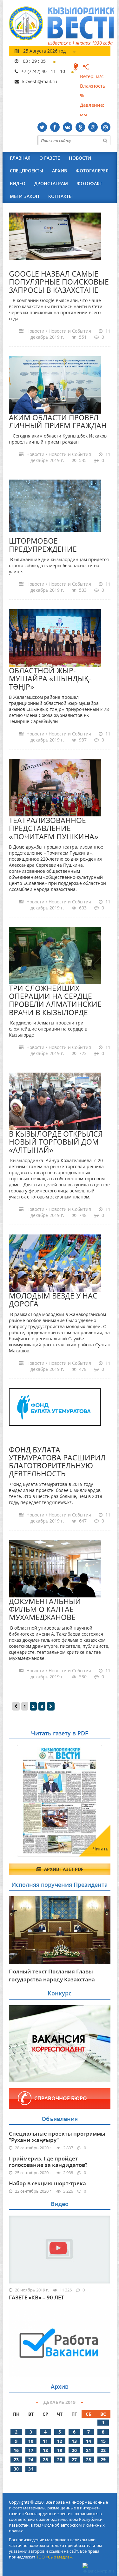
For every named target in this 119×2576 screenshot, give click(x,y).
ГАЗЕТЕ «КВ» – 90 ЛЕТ (36, 2297)
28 (89, 2460)
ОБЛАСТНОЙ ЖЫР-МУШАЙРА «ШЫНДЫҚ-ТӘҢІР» (50, 679)
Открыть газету (40, 1761)
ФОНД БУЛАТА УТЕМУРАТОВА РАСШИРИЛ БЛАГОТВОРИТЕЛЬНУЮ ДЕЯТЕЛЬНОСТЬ (57, 1462)
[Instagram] (106, 127)
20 (74, 2450)
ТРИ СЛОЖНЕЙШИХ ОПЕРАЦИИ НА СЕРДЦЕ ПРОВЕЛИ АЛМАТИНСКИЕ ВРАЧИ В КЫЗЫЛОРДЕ (55, 1000)
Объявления (60, 2119)
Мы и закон (25, 196)
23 (16, 2460)
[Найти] (105, 140)
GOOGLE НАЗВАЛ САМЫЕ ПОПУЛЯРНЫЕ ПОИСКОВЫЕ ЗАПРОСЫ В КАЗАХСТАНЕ (59, 282)
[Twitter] (42, 127)
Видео (18, 183)
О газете (50, 158)
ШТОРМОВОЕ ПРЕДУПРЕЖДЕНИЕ (43, 545)
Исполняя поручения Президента (60, 1885)
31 (31, 2469)
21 (89, 2450)
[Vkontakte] (68, 127)
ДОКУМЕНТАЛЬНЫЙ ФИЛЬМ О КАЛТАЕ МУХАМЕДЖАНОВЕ (45, 1609)
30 (16, 2469)
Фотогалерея (92, 171)
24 (31, 2460)
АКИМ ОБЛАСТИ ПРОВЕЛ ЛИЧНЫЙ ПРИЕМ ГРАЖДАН (58, 421)
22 (103, 2450)
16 (16, 2450)
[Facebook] (55, 127)
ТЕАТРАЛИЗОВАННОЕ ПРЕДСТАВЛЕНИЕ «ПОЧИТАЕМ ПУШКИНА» (54, 828)
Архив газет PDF (63, 1869)
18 (45, 2450)
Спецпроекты (26, 171)
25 (45, 2460)
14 (89, 2441)
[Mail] (93, 127)
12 (60, 2441)
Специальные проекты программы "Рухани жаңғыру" (57, 2137)
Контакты (60, 196)
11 (45, 2441)
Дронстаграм (51, 183)
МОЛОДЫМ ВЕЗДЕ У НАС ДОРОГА (53, 1300)
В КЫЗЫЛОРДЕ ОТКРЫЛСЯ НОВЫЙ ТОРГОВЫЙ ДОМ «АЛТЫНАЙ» (56, 1142)
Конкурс (60, 1993)
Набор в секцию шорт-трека (47, 2183)
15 (103, 2441)
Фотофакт (89, 183)
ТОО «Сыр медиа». (54, 2557)
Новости (80, 158)
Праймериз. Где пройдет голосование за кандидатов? (48, 2162)
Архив (60, 171)
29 (103, 2460)
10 (31, 2441)
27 (74, 2460)
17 (31, 2450)
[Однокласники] (80, 127)
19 (60, 2450)
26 (60, 2460)
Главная (20, 158)
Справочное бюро (61, 2098)
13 (74, 2441)
